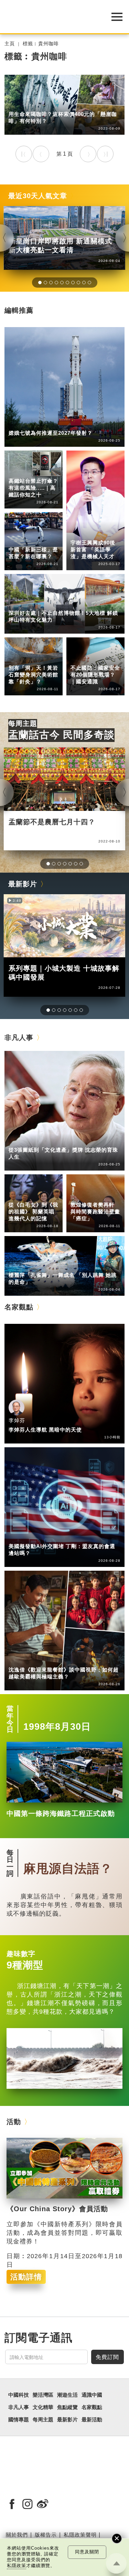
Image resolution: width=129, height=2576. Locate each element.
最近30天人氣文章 (38, 196)
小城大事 (47, 1140)
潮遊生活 (19, 104)
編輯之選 (47, 1537)
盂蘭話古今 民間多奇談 (61, 735)
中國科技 (19, 423)
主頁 (10, 44)
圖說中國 (19, 658)
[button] (40, 283)
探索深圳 (47, 604)
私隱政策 (17, 2566)
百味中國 (47, 104)
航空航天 (47, 423)
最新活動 (92, 2420)
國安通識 (81, 658)
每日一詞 (10, 1863)
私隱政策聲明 (80, 2535)
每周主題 (23, 723)
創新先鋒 (81, 533)
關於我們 (17, 2535)
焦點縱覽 (67, 2407)
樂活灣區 (19, 604)
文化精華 (19, 653)
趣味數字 (21, 1954)
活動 (14, 2122)
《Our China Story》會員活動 (57, 2209)
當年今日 (10, 1719)
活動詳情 (26, 2277)
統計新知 (19, 540)
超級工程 (19, 472)
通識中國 (19, 535)
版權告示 (46, 2535)
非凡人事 (81, 528)
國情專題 (81, 653)
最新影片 (23, 884)
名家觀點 (19, 1307)
